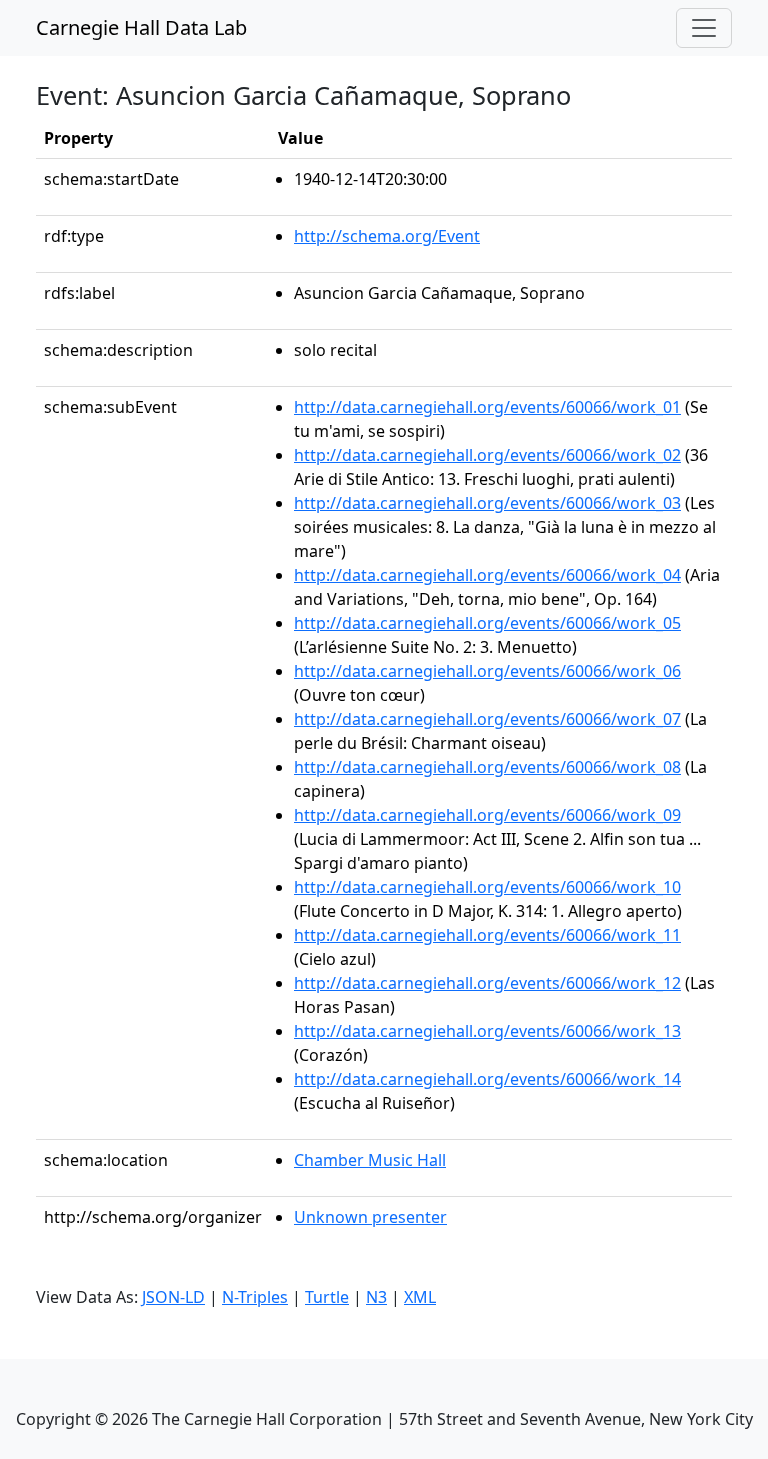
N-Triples (255, 1297)
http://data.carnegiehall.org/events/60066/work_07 (487, 719)
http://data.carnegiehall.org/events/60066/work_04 (487, 575)
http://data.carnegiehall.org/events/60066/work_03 (487, 503)
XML (420, 1297)
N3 (376, 1297)
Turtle (327, 1297)
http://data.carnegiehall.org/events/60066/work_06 (487, 671)
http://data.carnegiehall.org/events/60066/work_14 (487, 1079)
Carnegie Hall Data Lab (141, 27)
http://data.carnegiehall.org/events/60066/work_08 (487, 767)
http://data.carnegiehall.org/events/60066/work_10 (487, 887)
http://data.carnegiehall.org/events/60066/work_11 (487, 935)
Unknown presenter (370, 1217)
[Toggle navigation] (704, 28)
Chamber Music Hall (370, 1160)
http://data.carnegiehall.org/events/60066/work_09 (487, 815)
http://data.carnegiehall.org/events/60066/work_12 (487, 983)
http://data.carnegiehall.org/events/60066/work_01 (487, 407)
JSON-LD (173, 1297)
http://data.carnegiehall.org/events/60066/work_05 (487, 623)
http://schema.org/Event (387, 236)
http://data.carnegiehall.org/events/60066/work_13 (487, 1031)
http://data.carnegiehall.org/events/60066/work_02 (487, 455)
